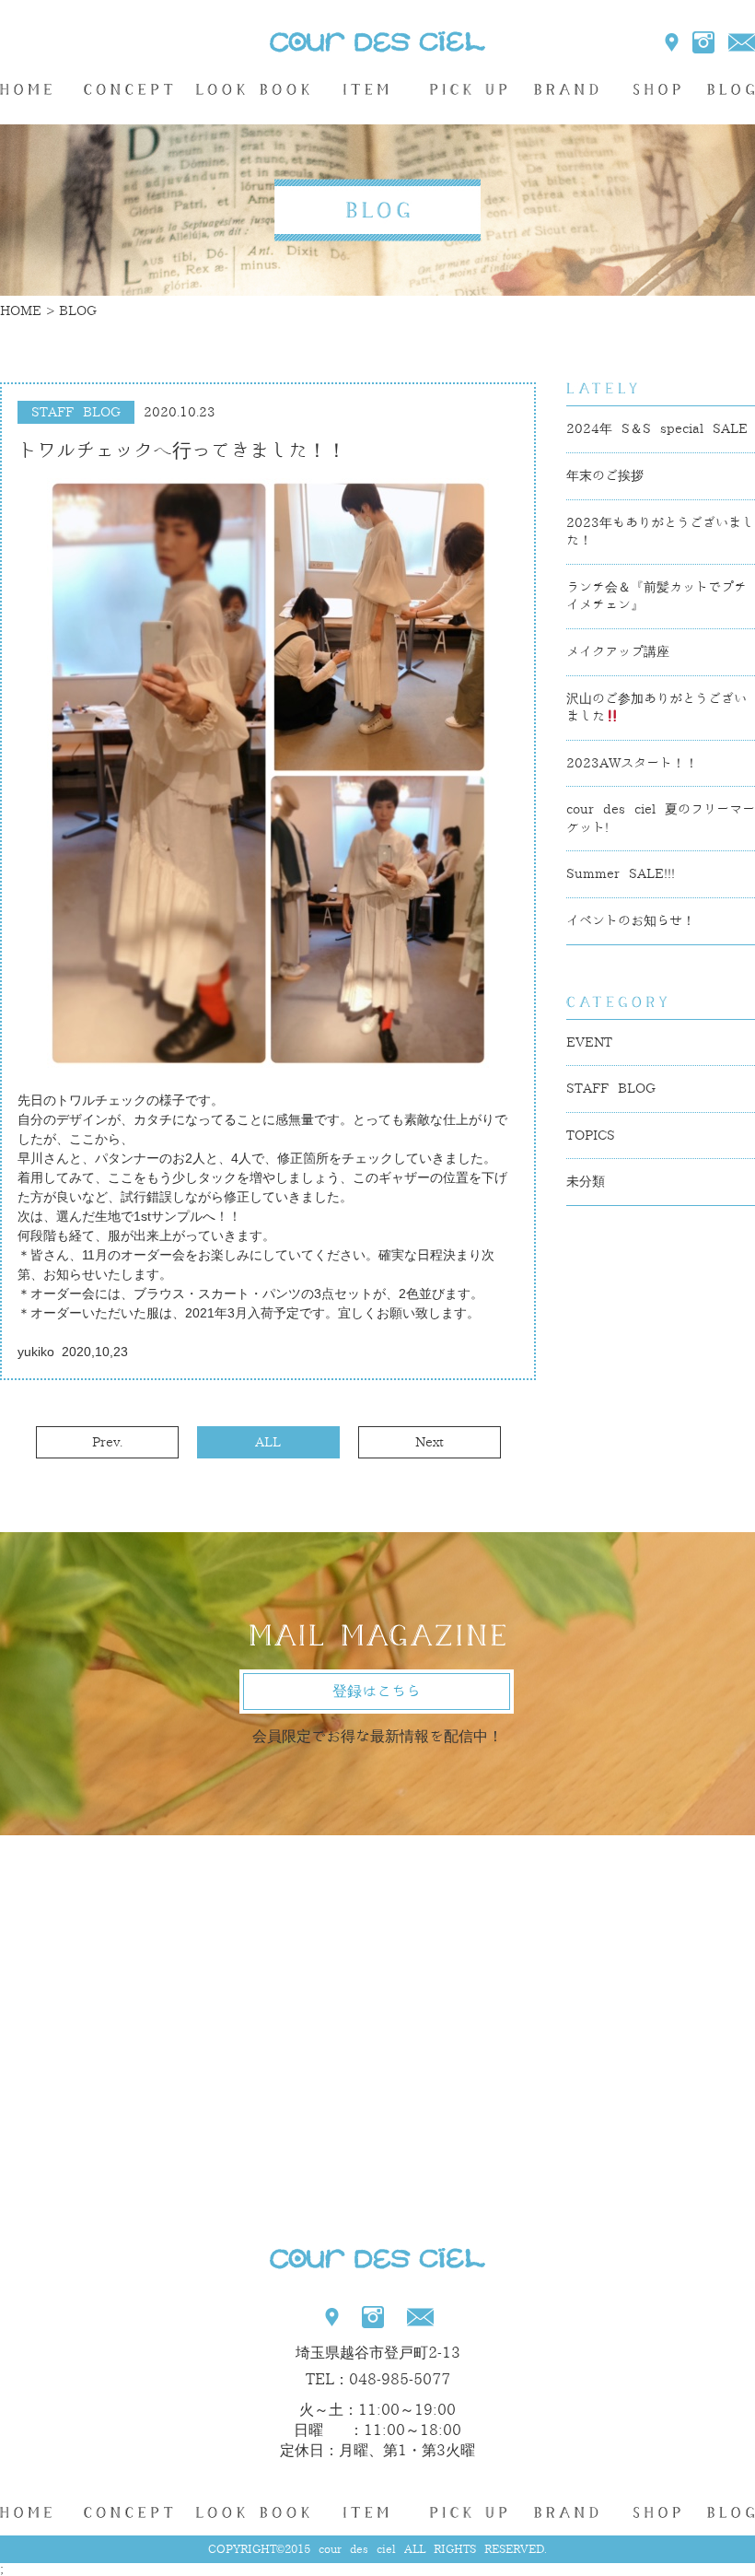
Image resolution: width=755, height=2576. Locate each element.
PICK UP (468, 89)
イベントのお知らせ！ (631, 921)
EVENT (589, 1042)
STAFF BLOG (611, 1089)
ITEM (366, 89)
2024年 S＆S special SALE (657, 429)
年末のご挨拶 (605, 476)
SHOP (656, 89)
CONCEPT (128, 89)
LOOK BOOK (253, 89)
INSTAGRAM (703, 42)
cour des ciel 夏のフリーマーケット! (661, 819)
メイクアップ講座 (618, 652)
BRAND (566, 89)
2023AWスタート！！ (632, 763)
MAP (673, 42)
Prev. (107, 1442)
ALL (268, 1442)
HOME (34, 89)
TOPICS (591, 1136)
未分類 (586, 1182)
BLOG (729, 89)
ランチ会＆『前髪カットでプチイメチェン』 (656, 597)
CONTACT (742, 42)
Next (430, 1442)
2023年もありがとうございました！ (660, 532)
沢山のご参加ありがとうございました (656, 708)
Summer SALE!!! (621, 874)
